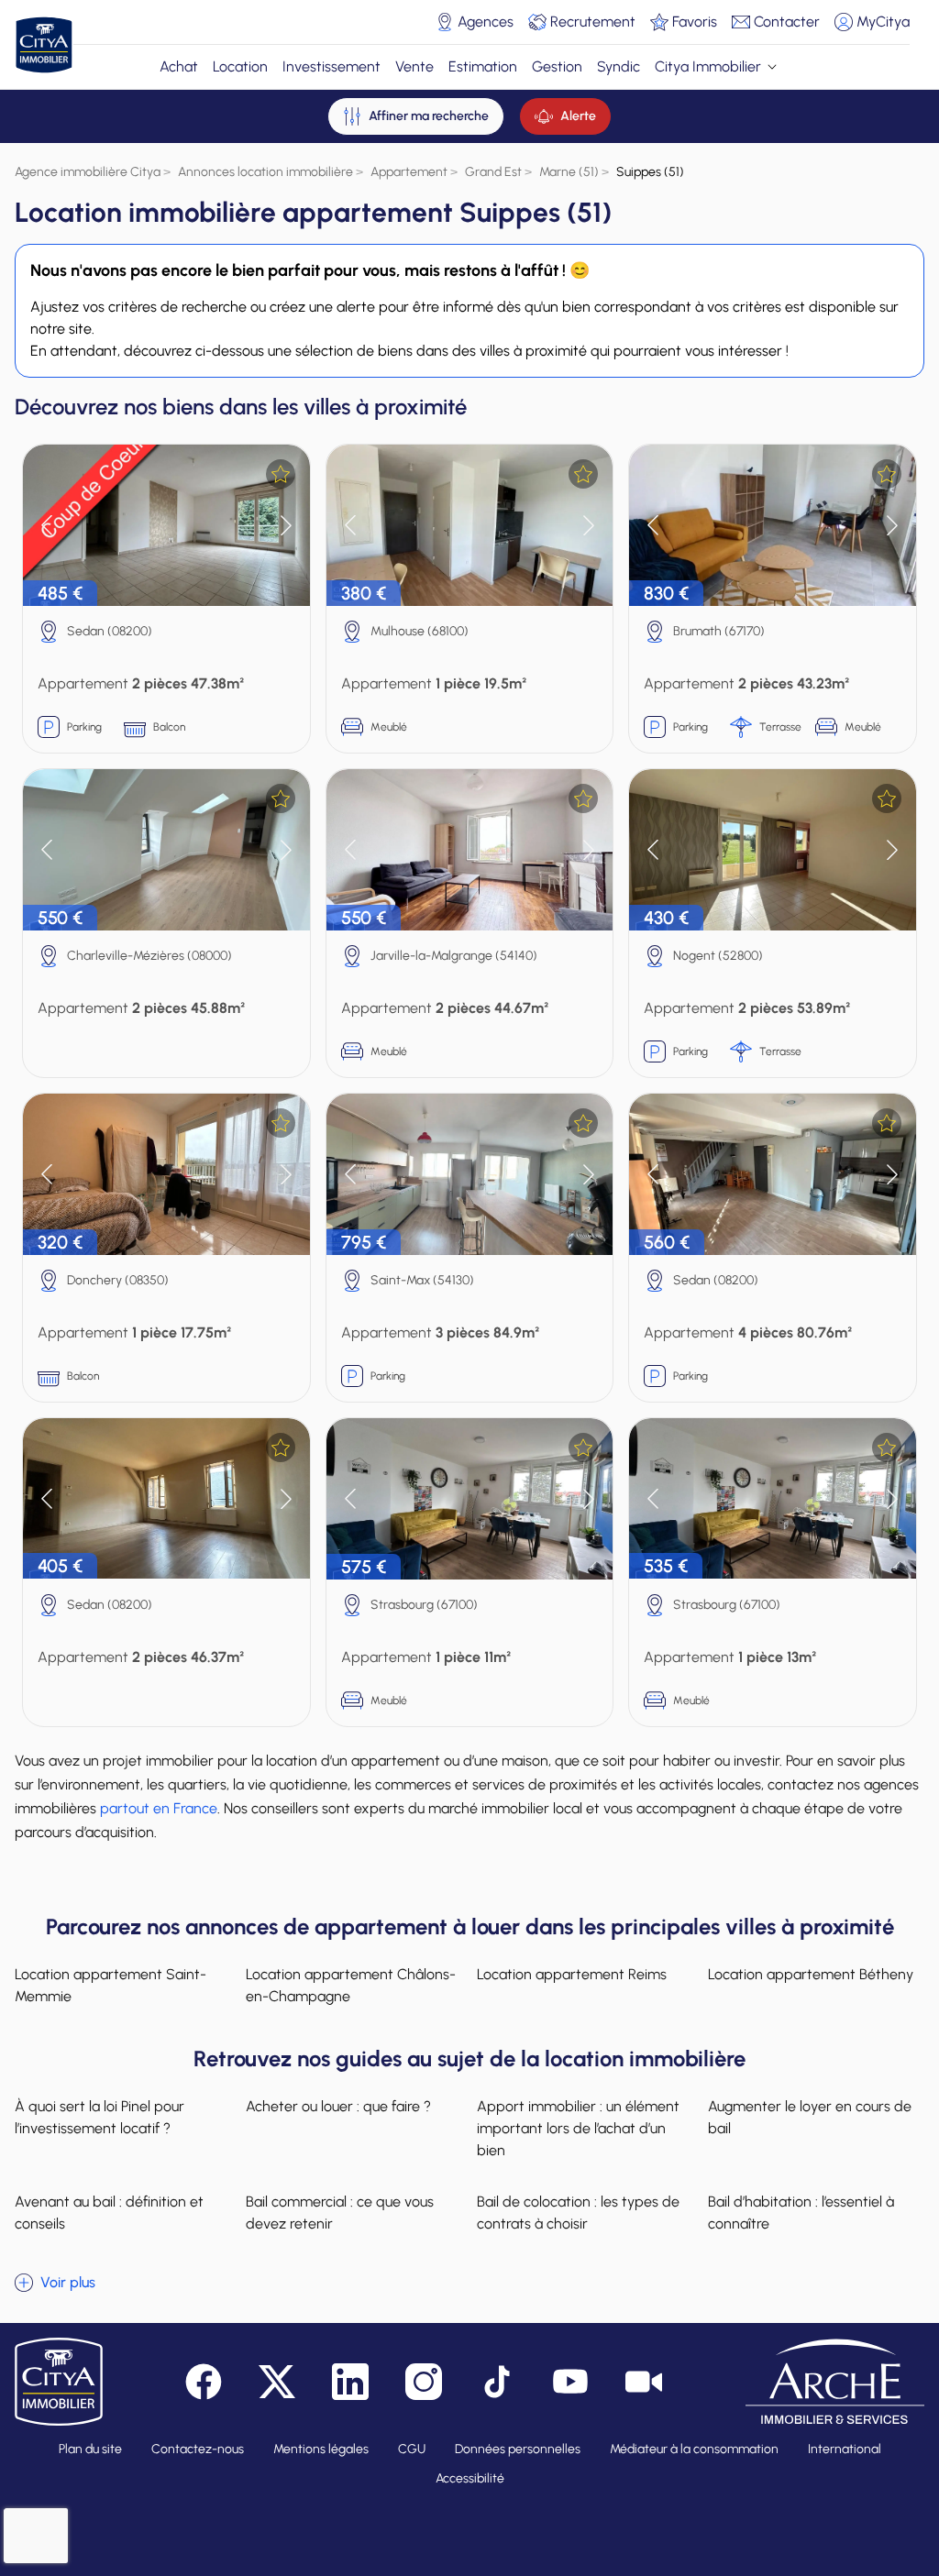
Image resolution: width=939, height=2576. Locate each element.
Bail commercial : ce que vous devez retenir (340, 2213)
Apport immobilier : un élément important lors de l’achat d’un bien (578, 2128)
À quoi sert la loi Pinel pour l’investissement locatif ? (99, 2117)
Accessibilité (470, 2478)
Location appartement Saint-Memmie (110, 1985)
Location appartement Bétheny (811, 1974)
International (845, 2449)
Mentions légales (321, 2449)
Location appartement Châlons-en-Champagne (351, 1985)
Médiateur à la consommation (694, 2449)
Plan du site (90, 2449)
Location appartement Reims (572, 1974)
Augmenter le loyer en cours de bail (810, 2117)
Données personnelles (518, 2449)
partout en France (159, 1808)
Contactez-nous (198, 2449)
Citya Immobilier (708, 66)
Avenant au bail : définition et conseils (109, 2213)
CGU (412, 2449)
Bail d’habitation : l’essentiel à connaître (801, 2213)
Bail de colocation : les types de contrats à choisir (578, 2213)
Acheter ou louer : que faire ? (338, 2106)
